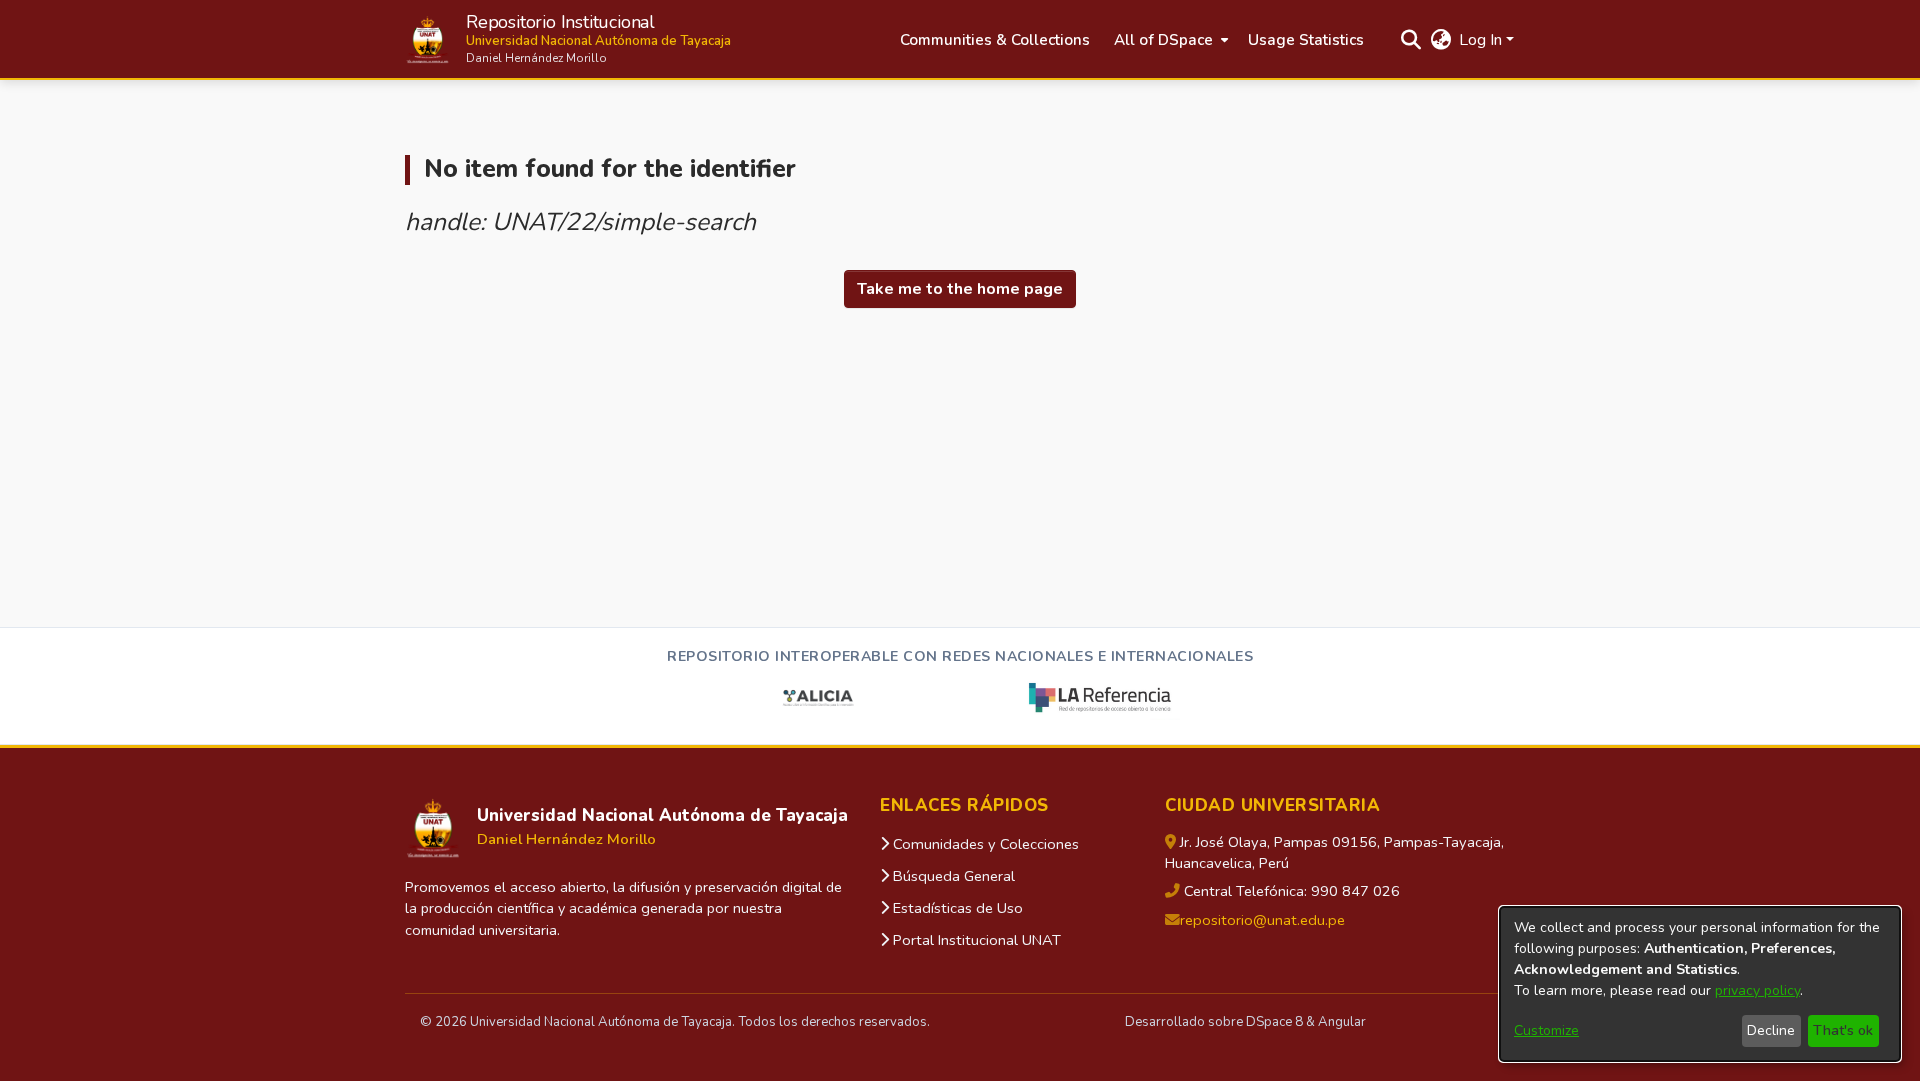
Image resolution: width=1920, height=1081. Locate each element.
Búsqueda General (952, 876)
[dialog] (1700, 984)
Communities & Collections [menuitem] (995, 40)
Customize (1546, 1030)
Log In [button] (1482, 40)
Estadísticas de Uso (956, 908)
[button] (568, 39)
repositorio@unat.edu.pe (1262, 920)
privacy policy (1757, 990)
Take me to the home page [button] (960, 289)
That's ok (1843, 1030)
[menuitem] (1169, 40)
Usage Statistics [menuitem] (1306, 40)
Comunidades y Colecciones (984, 844)
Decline (1771, 1030)
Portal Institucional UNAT (975, 940)
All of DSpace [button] (1163, 40)
